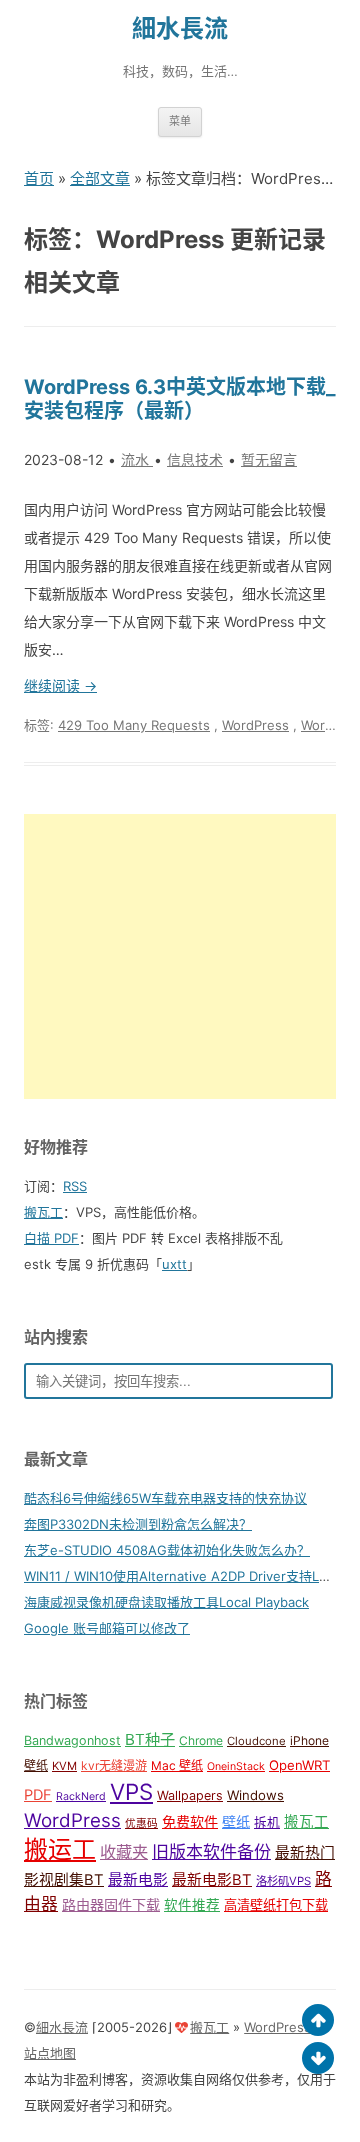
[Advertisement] (180, 956)
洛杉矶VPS (283, 1881)
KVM (64, 1766)
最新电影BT (212, 1880)
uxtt (174, 1264)
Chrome (201, 1740)
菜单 (180, 121)
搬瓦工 (43, 1212)
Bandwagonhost (72, 1740)
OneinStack (236, 1766)
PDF (38, 1795)
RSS (75, 1186)
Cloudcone (256, 1741)
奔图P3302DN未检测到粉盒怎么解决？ (138, 1524)
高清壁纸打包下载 (276, 1905)
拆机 (267, 1822)
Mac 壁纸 (177, 1765)
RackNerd (81, 1796)
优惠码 (141, 1823)
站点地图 (50, 2053)
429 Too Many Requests (134, 725)
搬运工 (60, 1849)
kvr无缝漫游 (114, 1765)
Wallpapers (190, 1795)
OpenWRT (299, 1765)
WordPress (255, 725)
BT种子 (150, 1739)
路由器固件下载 (111, 1904)
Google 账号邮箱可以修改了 (107, 1628)
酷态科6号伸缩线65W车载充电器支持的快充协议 (165, 1498)
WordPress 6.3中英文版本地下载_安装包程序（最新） (180, 399)
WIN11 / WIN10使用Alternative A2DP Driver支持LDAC (185, 1576)
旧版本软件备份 (211, 1851)
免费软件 (190, 1821)
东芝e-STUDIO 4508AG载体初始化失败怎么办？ (167, 1550)
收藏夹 (124, 1852)
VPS (131, 1791)
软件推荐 (192, 1905)
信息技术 (195, 459)
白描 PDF (51, 1238)
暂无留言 (269, 459)
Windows (255, 1795)
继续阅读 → (60, 685)
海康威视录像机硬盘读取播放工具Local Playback (166, 1602)
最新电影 (138, 1880)
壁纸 (236, 1821)
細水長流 (180, 28)
